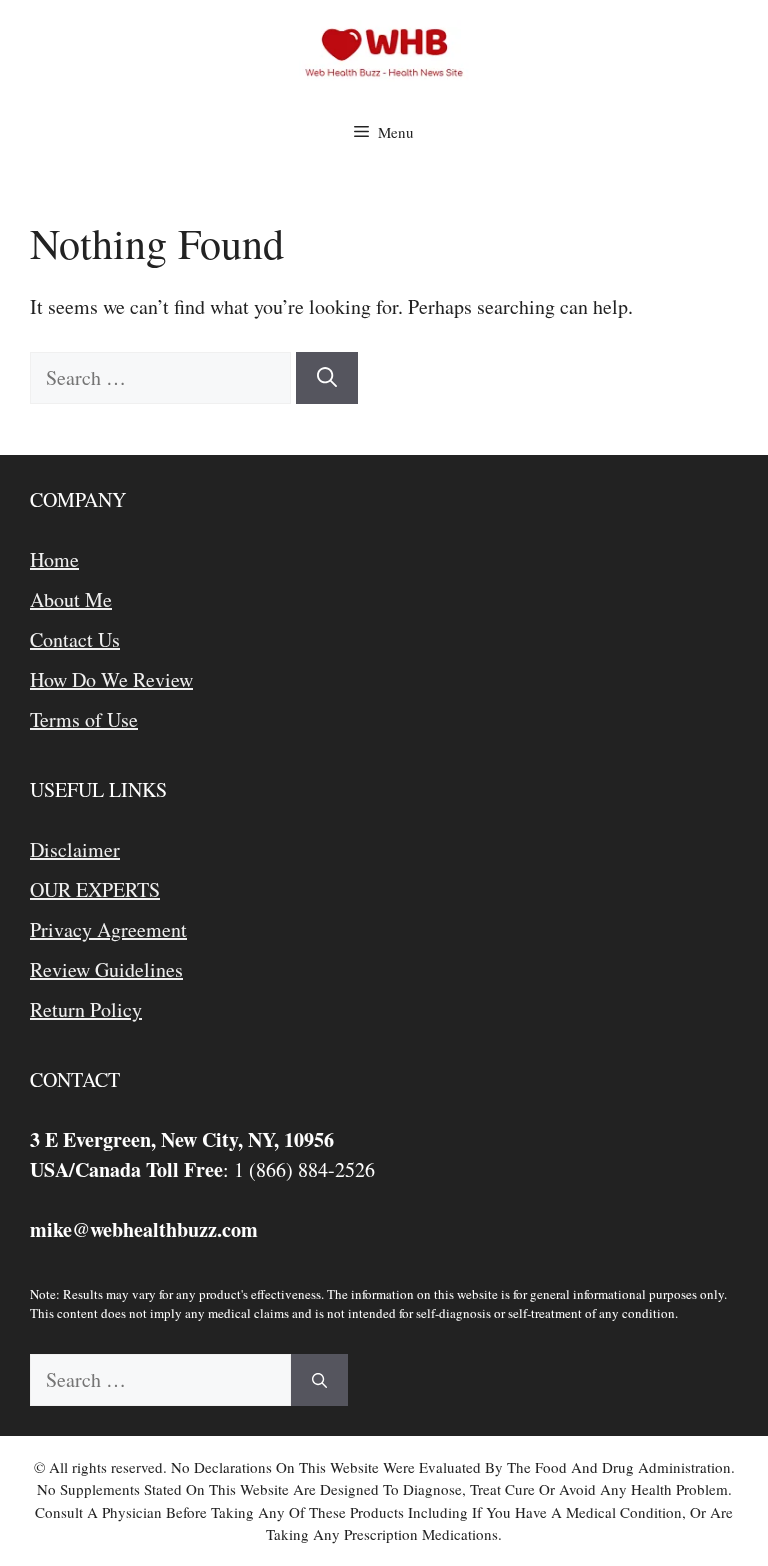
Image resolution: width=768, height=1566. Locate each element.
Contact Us (75, 639)
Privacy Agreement (108, 929)
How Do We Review (111, 679)
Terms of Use (84, 719)
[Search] (327, 378)
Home (54, 559)
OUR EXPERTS (95, 889)
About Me (71, 599)
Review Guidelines (106, 969)
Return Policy (86, 1009)
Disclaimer (75, 849)
